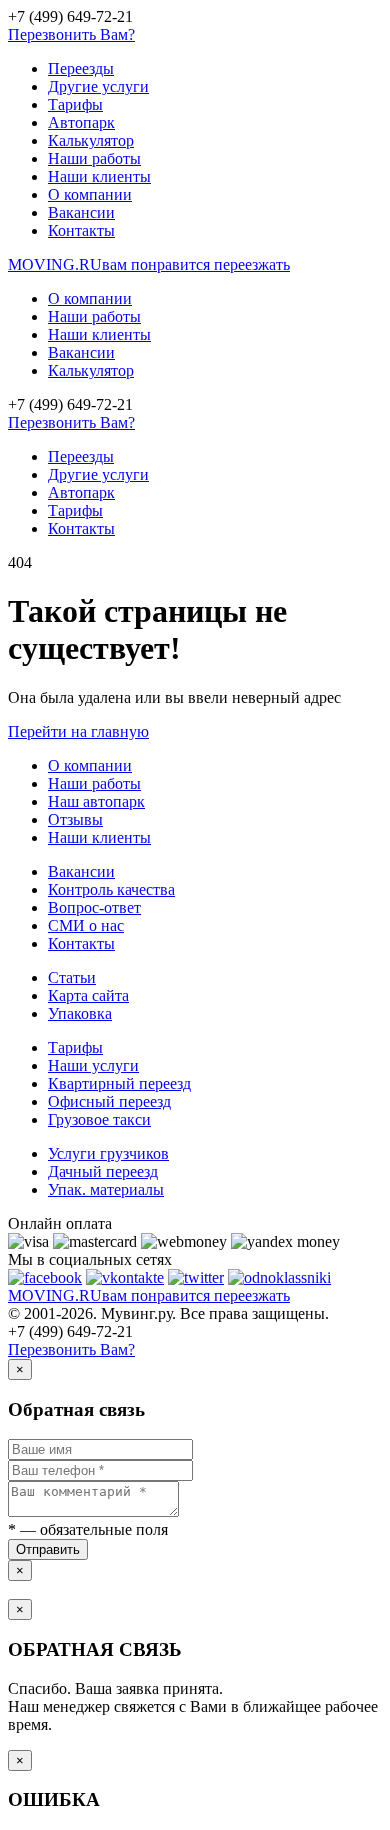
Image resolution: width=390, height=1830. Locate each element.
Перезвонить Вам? (71, 34)
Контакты (81, 230)
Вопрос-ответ (94, 907)
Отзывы (75, 819)
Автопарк (81, 122)
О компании (90, 194)
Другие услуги (98, 86)
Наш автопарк (96, 801)
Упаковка (80, 1013)
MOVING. (149, 264)
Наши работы (94, 158)
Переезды (81, 68)
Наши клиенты (99, 176)
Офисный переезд (109, 1101)
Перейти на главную (78, 731)
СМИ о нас (86, 925)
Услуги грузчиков (108, 1153)
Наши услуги (93, 1065)
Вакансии (81, 212)
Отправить (48, 1549)
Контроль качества (111, 889)
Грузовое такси (99, 1119)
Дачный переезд (103, 1171)
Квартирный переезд (119, 1083)
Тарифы (75, 104)
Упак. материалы (106, 1189)
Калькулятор (91, 140)
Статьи (72, 977)
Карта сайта (88, 995)
